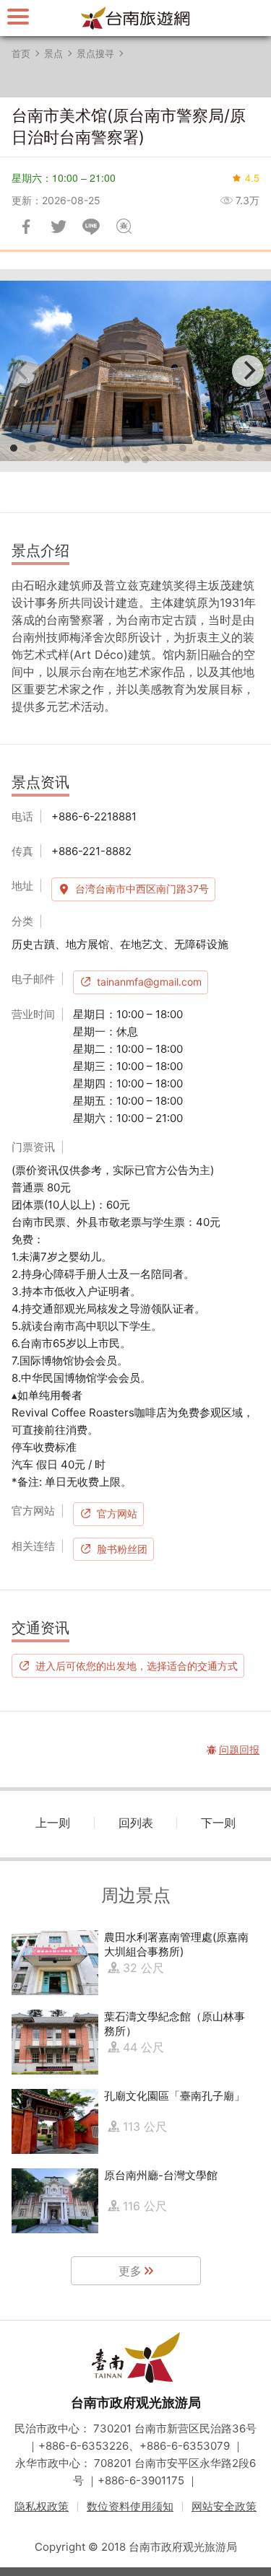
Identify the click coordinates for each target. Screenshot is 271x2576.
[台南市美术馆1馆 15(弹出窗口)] (135, 371)
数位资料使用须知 (130, 2506)
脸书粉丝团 (122, 1549)
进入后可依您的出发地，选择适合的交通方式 (137, 1665)
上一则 (53, 1823)
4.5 (252, 178)
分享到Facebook (26, 227)
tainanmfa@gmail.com (149, 982)
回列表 (136, 1823)
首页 (21, 53)
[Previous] (23, 371)
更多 (130, 2271)
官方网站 (117, 1513)
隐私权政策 (42, 2506)
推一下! (59, 227)
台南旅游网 (136, 18)
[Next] (248, 371)
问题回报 (124, 227)
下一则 (218, 1823)
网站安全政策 (224, 2506)
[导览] (18, 16)
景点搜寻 (95, 53)
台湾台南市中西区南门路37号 (142, 889)
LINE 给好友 (91, 227)
